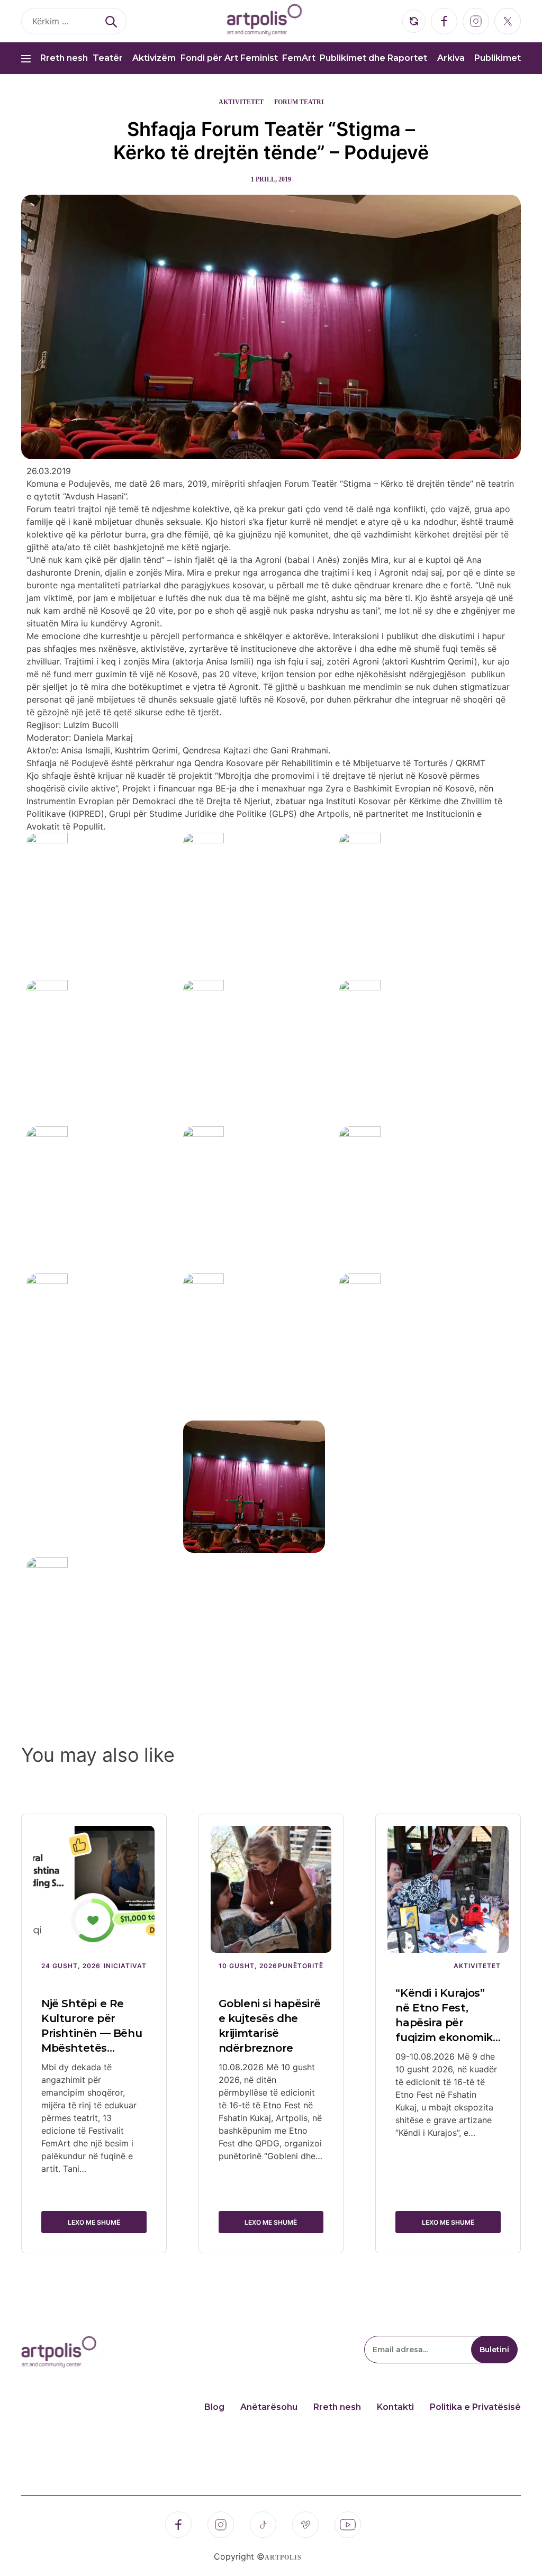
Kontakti (395, 2407)
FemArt (299, 58)
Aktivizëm (154, 58)
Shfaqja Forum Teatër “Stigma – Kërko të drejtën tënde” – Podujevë (271, 141)
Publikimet (498, 58)
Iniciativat (125, 1966)
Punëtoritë (301, 1966)
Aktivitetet (241, 102)
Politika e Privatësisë (475, 2407)
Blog (214, 2407)
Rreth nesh (64, 58)
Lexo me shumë (94, 2222)
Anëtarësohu (269, 2407)
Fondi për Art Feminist (229, 58)
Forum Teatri (299, 102)
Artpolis (283, 2557)
